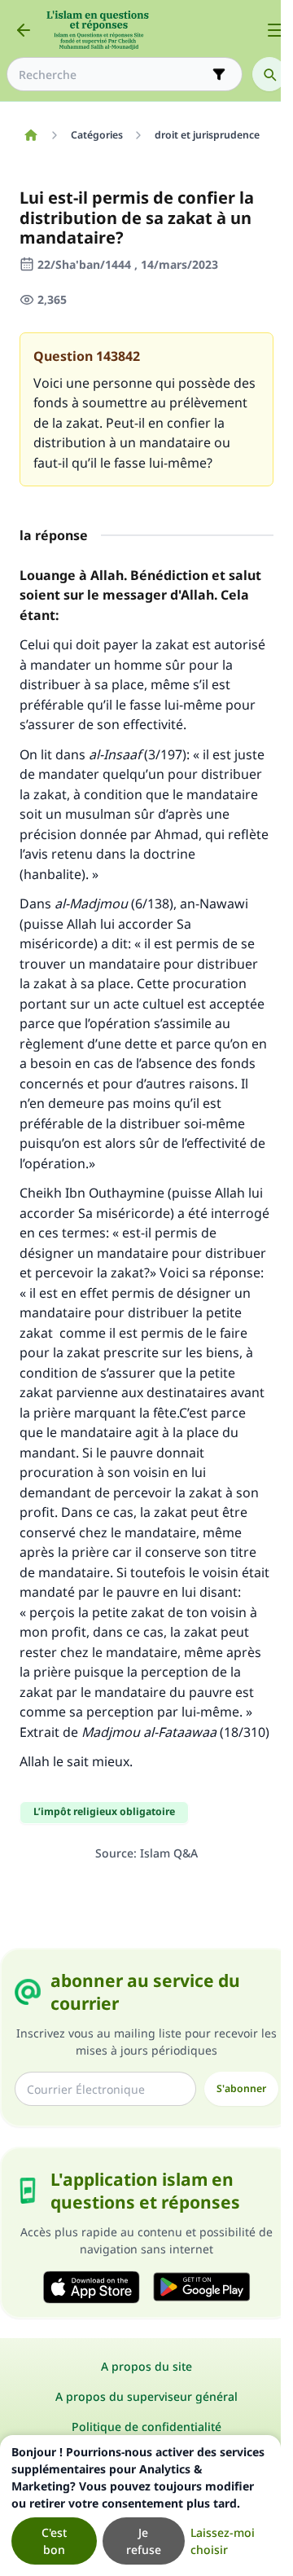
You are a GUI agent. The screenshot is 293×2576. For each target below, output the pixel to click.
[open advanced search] (219, 74)
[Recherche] (269, 74)
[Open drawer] (275, 30)
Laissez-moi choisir (223, 2541)
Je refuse (144, 2541)
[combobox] (113, 75)
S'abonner (241, 2088)
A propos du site (146, 2366)
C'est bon (54, 2541)
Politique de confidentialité (146, 2427)
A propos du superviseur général (146, 2396)
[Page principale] (31, 135)
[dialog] (140, 2506)
